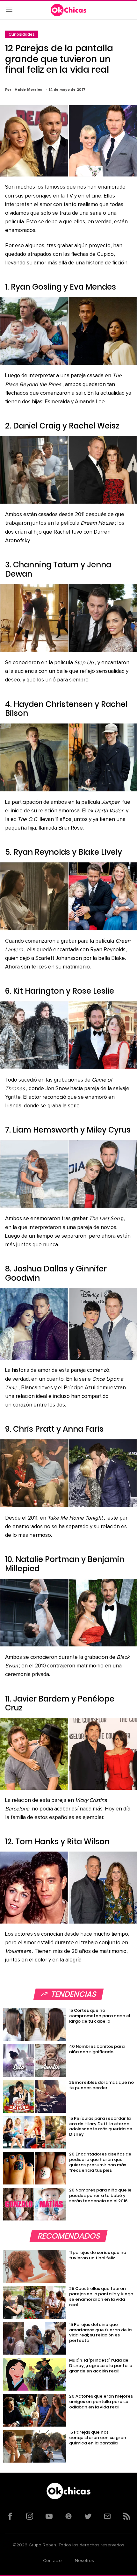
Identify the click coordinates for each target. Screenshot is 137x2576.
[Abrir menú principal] (9, 10)
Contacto (52, 2561)
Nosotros (84, 2561)
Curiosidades (22, 34)
